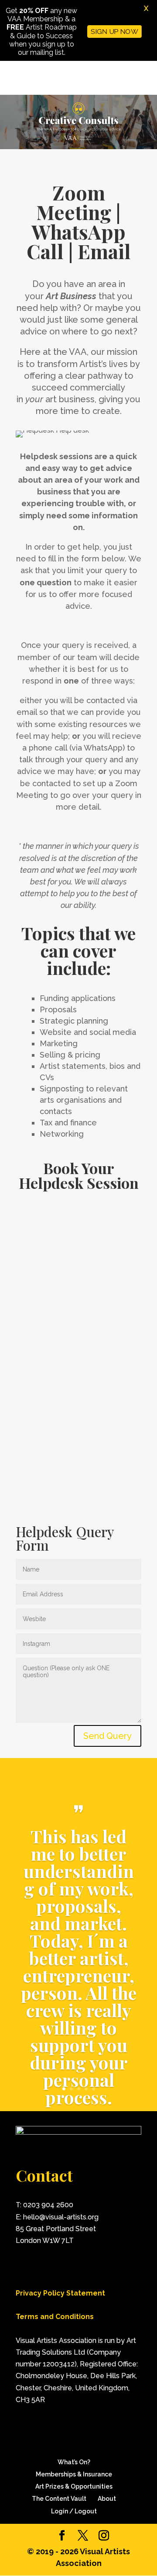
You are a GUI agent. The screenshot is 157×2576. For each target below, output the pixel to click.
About (107, 2499)
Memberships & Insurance (74, 2474)
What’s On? (74, 2462)
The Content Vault (59, 2499)
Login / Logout (74, 2511)
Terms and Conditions (55, 2317)
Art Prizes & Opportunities (74, 2486)
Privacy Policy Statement (60, 2293)
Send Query (108, 1736)
